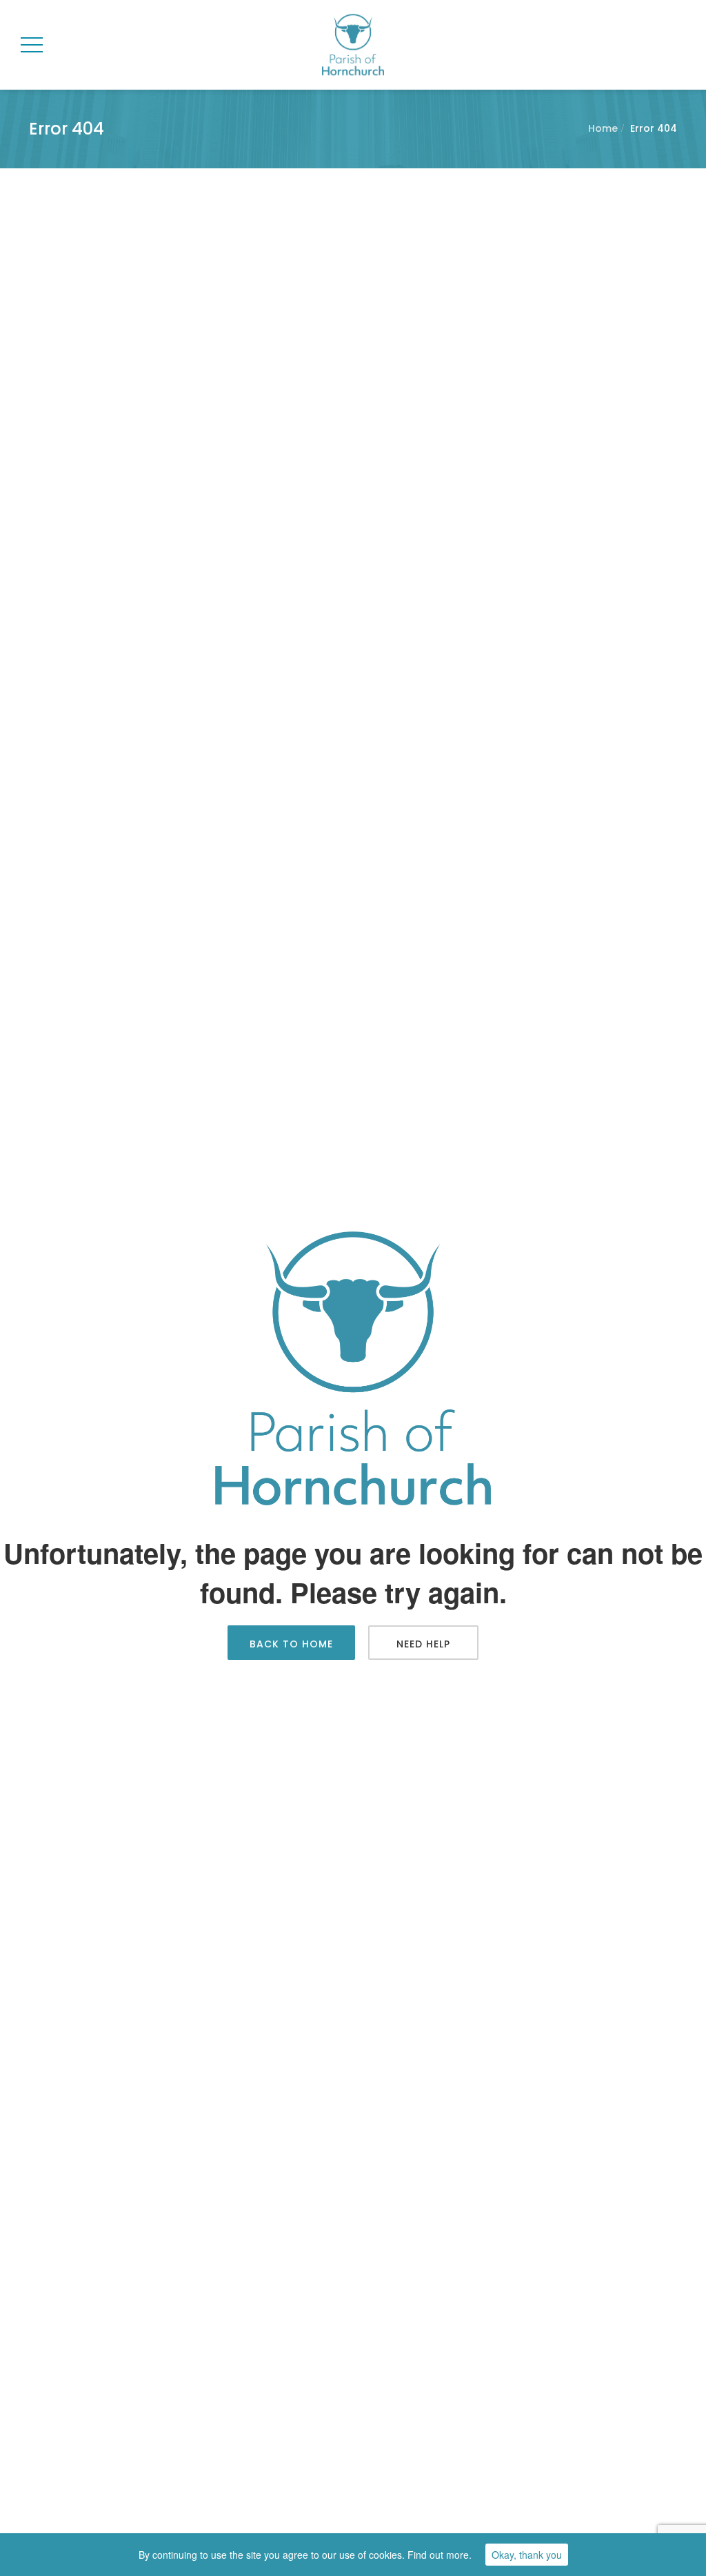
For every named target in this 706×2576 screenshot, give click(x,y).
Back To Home (291, 1644)
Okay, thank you (527, 2555)
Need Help (423, 1644)
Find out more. (440, 2555)
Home (603, 128)
